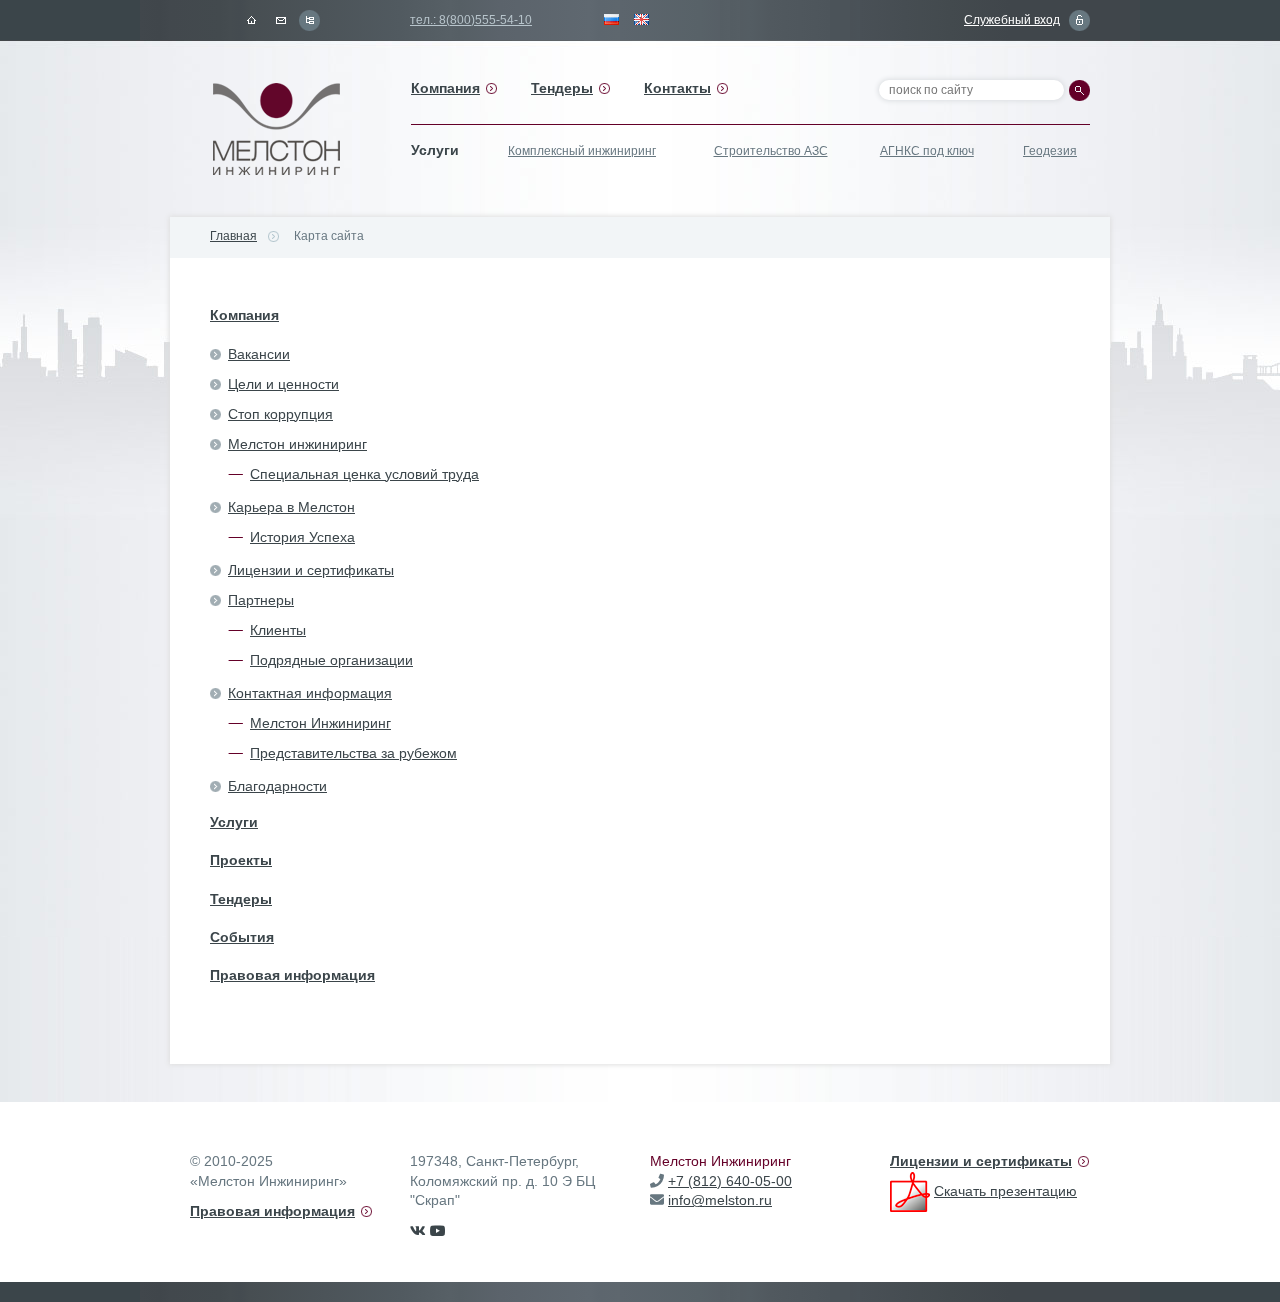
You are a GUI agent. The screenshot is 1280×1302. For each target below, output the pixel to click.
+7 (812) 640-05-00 (730, 1181)
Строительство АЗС (771, 151)
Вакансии (259, 354)
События (242, 937)
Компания (445, 88)
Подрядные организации (331, 660)
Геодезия (1050, 151)
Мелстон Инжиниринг (320, 723)
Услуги (234, 822)
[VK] (418, 1231)
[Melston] (280, 129)
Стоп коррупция (280, 414)
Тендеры (562, 88)
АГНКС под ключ (927, 151)
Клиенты (278, 630)
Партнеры (261, 600)
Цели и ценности (283, 384)
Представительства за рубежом (353, 753)
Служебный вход (1012, 20)
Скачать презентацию (1005, 1191)
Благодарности (277, 786)
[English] (642, 20)
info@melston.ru (720, 1200)
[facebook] (438, 1231)
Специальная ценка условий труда (364, 474)
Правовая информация (292, 975)
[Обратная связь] (280, 20)
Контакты (677, 88)
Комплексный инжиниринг (582, 151)
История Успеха (302, 537)
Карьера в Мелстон (291, 507)
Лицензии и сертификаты (311, 570)
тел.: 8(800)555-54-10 (471, 20)
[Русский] (612, 20)
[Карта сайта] (309, 20)
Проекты (241, 860)
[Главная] (251, 20)
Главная (233, 236)
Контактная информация (310, 693)
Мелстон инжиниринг (297, 444)
